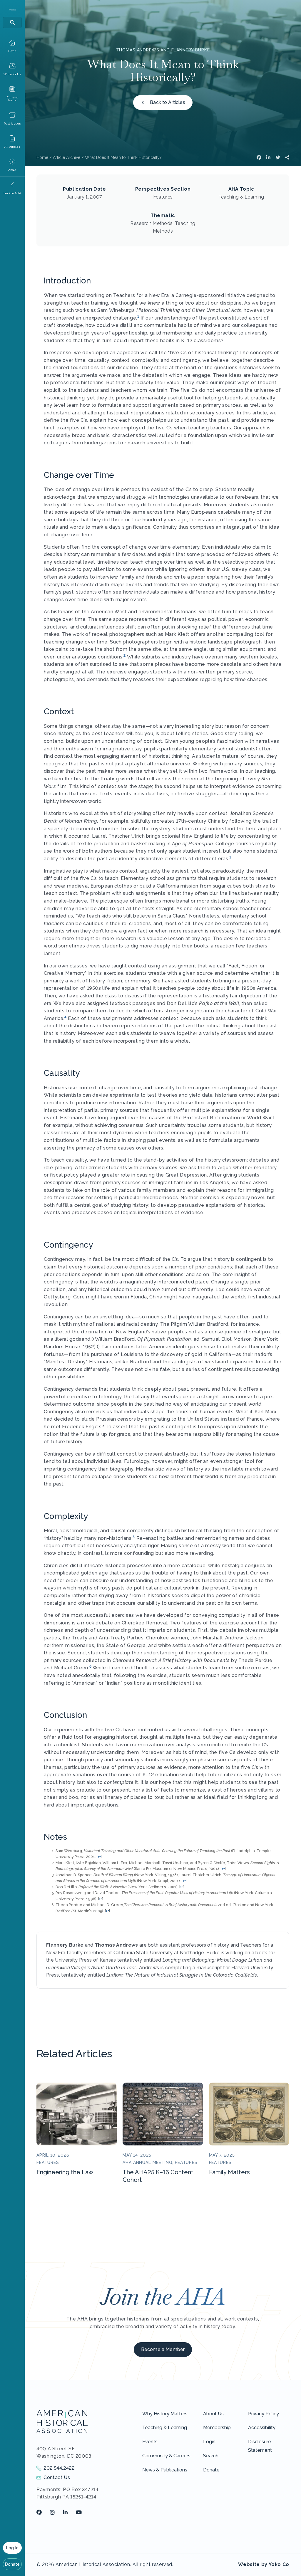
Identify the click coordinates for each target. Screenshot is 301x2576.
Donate (12, 2564)
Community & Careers (166, 2456)
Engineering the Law (65, 2172)
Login (209, 2442)
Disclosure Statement (260, 2446)
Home (42, 157)
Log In (12, 2548)
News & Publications (165, 2470)
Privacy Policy (264, 2414)
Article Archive (67, 157)
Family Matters (229, 2172)
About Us (213, 2414)
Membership (217, 2428)
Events (150, 2442)
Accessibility (262, 2428)
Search (211, 2456)
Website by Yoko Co (264, 2564)
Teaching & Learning (165, 2428)
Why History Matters (165, 2414)
